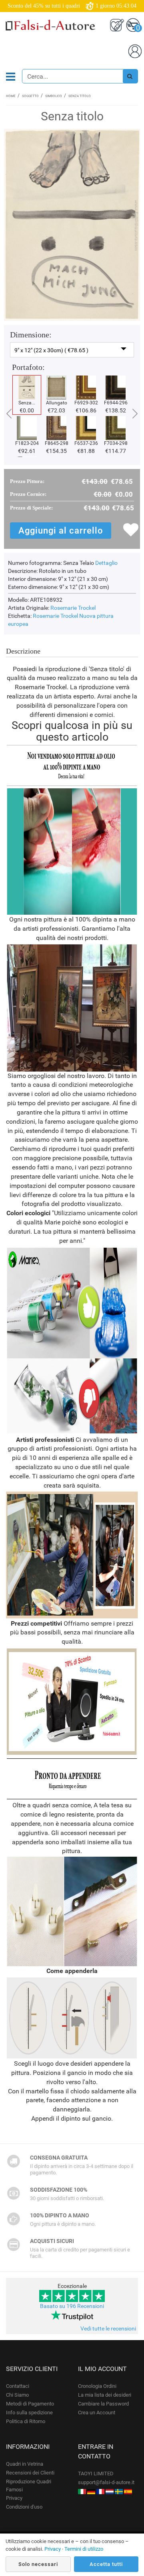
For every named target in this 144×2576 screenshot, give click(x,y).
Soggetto (30, 96)
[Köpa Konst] (119, 2491)
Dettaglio (106, 563)
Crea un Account (97, 2413)
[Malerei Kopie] (91, 2491)
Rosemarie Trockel (73, 608)
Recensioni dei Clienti (30, 2473)
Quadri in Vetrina (25, 2464)
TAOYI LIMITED (96, 2473)
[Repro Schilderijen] (110, 2491)
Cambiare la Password (103, 2404)
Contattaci (18, 2386)
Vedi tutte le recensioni (108, 2328)
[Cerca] (130, 76)
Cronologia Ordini (97, 2386)
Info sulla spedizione (29, 2413)
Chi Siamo (17, 2395)
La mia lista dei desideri (105, 2395)
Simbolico (54, 96)
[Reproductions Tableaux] (100, 2491)
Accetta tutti (106, 2564)
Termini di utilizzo (84, 2549)
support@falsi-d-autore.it (106, 2482)
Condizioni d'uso (24, 2507)
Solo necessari (38, 2564)
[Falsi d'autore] (82, 2491)
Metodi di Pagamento (30, 2404)
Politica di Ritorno (26, 2421)
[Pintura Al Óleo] (128, 2491)
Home (11, 96)
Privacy (14, 2498)
